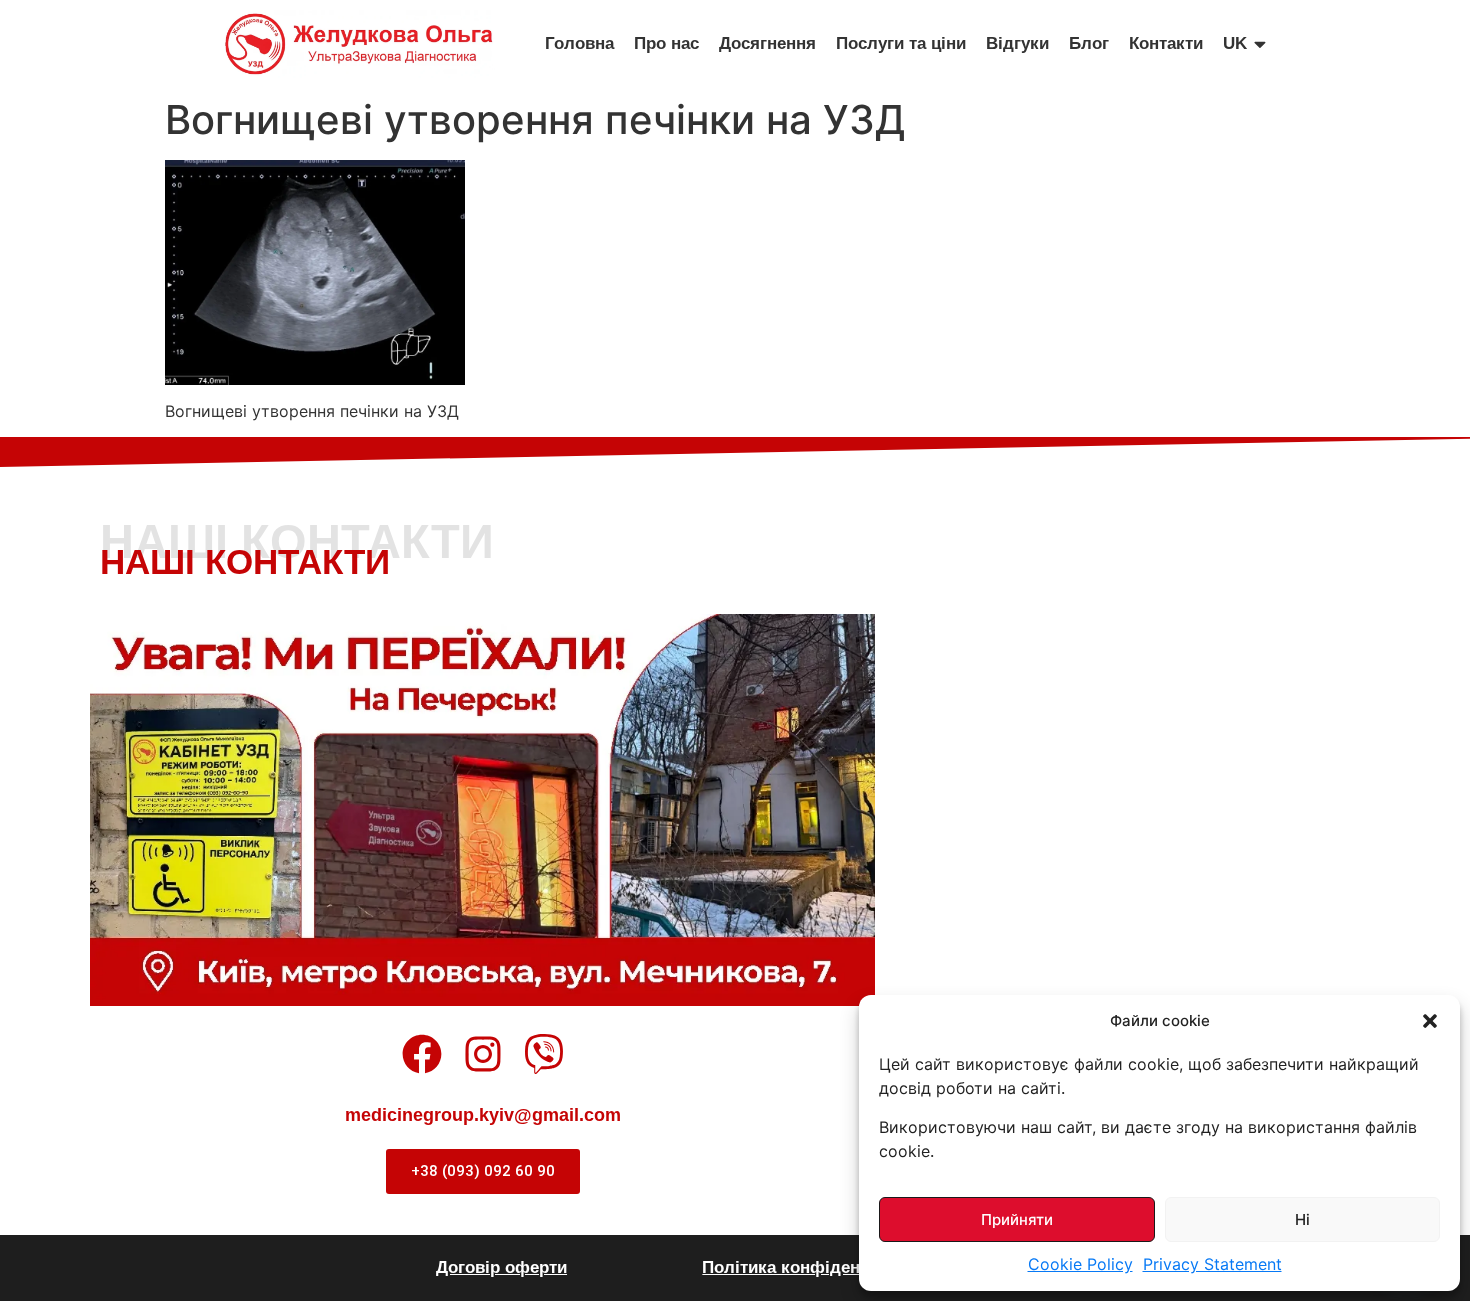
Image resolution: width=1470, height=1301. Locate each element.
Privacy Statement (1212, 1264)
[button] (1430, 1021)
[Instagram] (483, 1054)
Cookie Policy (1080, 1264)
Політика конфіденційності (814, 1267)
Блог (1089, 43)
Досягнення (767, 43)
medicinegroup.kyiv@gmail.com (483, 1115)
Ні (1302, 1219)
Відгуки (1017, 43)
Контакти (1166, 43)
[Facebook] (422, 1054)
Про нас (666, 43)
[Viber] (544, 1054)
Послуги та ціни (901, 43)
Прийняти (1017, 1219)
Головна (579, 43)
